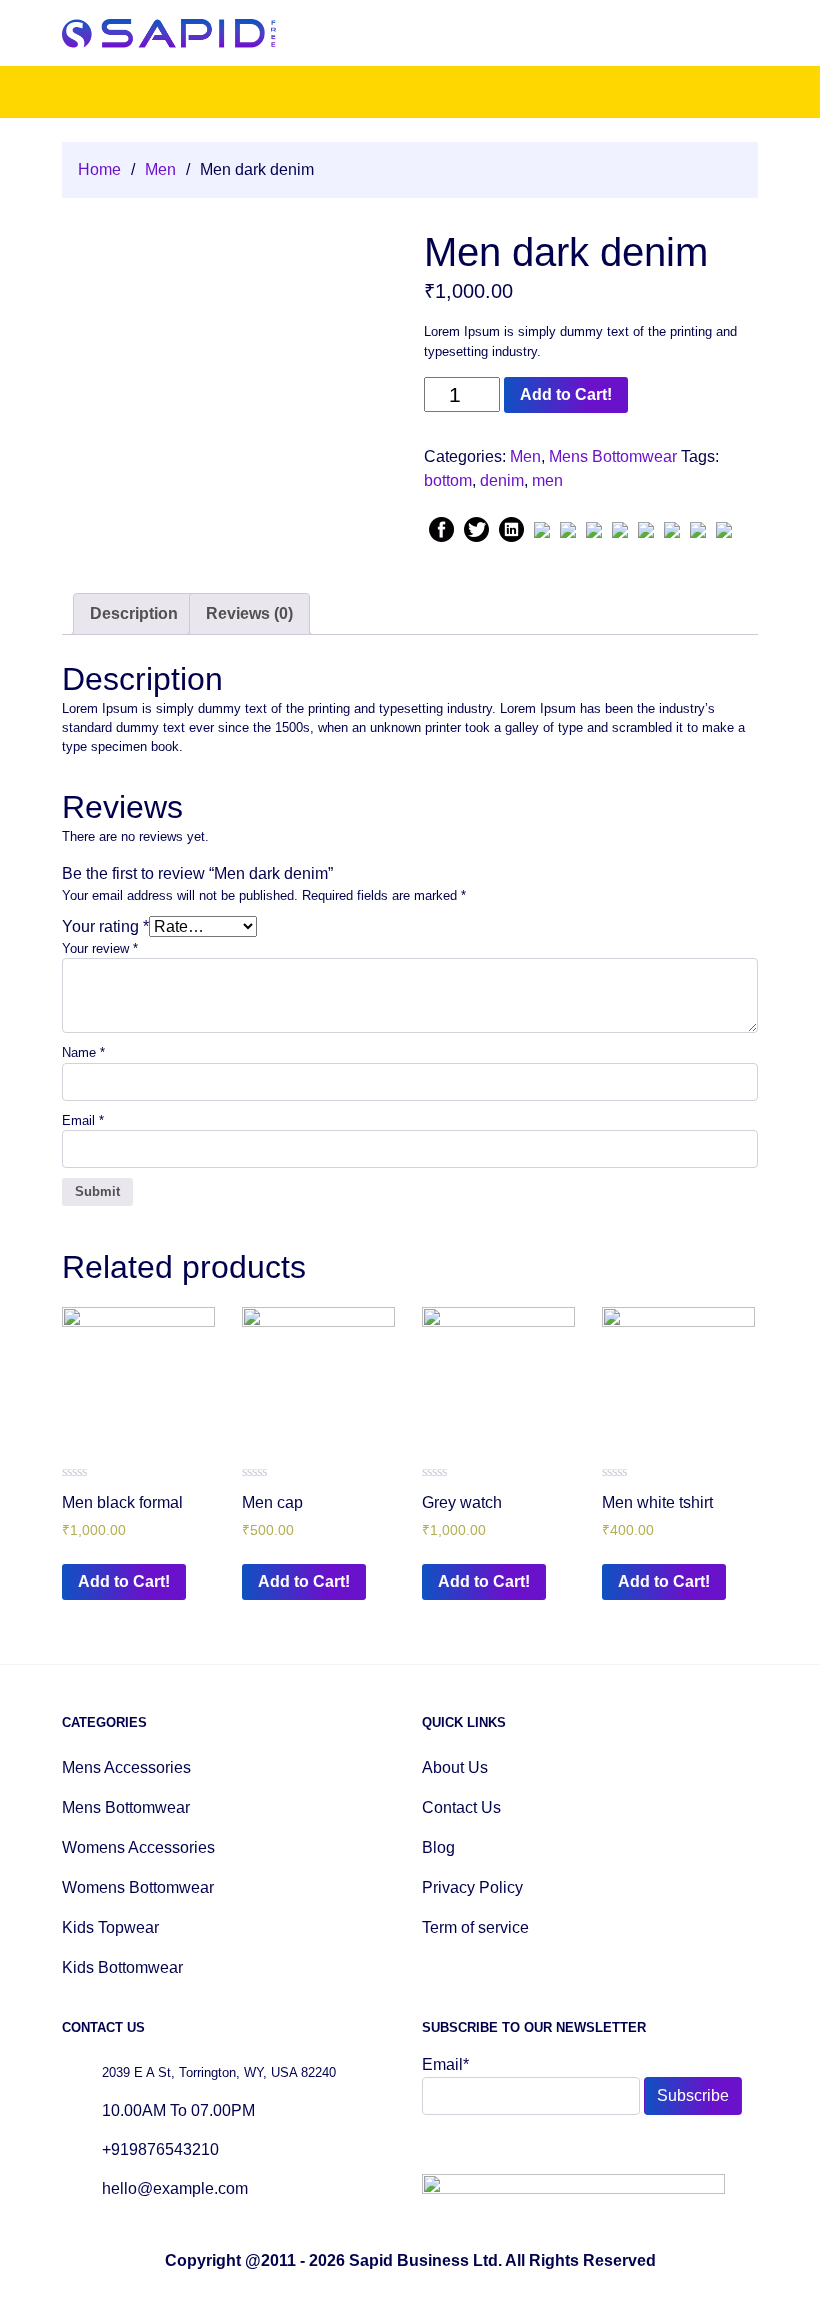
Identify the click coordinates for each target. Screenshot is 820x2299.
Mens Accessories (126, 1767)
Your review (100, 948)
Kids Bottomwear (122, 1967)
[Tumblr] (620, 527)
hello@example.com (175, 2188)
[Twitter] (476, 527)
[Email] (698, 527)
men (547, 480)
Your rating (105, 926)
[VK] (646, 527)
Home (99, 169)
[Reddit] (594, 527)
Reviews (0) (249, 613)
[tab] (134, 614)
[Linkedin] (511, 527)
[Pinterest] (542, 527)
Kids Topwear (110, 1927)
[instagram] (480, 2147)
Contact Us (461, 1807)
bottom (448, 480)
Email (83, 1120)
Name (83, 1052)
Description (134, 613)
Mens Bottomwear (613, 456)
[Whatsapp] (568, 527)
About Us (455, 1767)
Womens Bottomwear (138, 1887)
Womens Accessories (138, 1847)
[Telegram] (724, 527)
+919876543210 (160, 2149)
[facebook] (432, 2147)
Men (160, 169)
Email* (445, 2064)
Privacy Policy (472, 1887)
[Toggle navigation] (744, 33)
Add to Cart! (566, 394)
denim (502, 480)
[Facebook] (441, 527)
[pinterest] (504, 2147)
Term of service (475, 1927)
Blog (438, 1847)
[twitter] (456, 2147)
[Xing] (672, 527)
